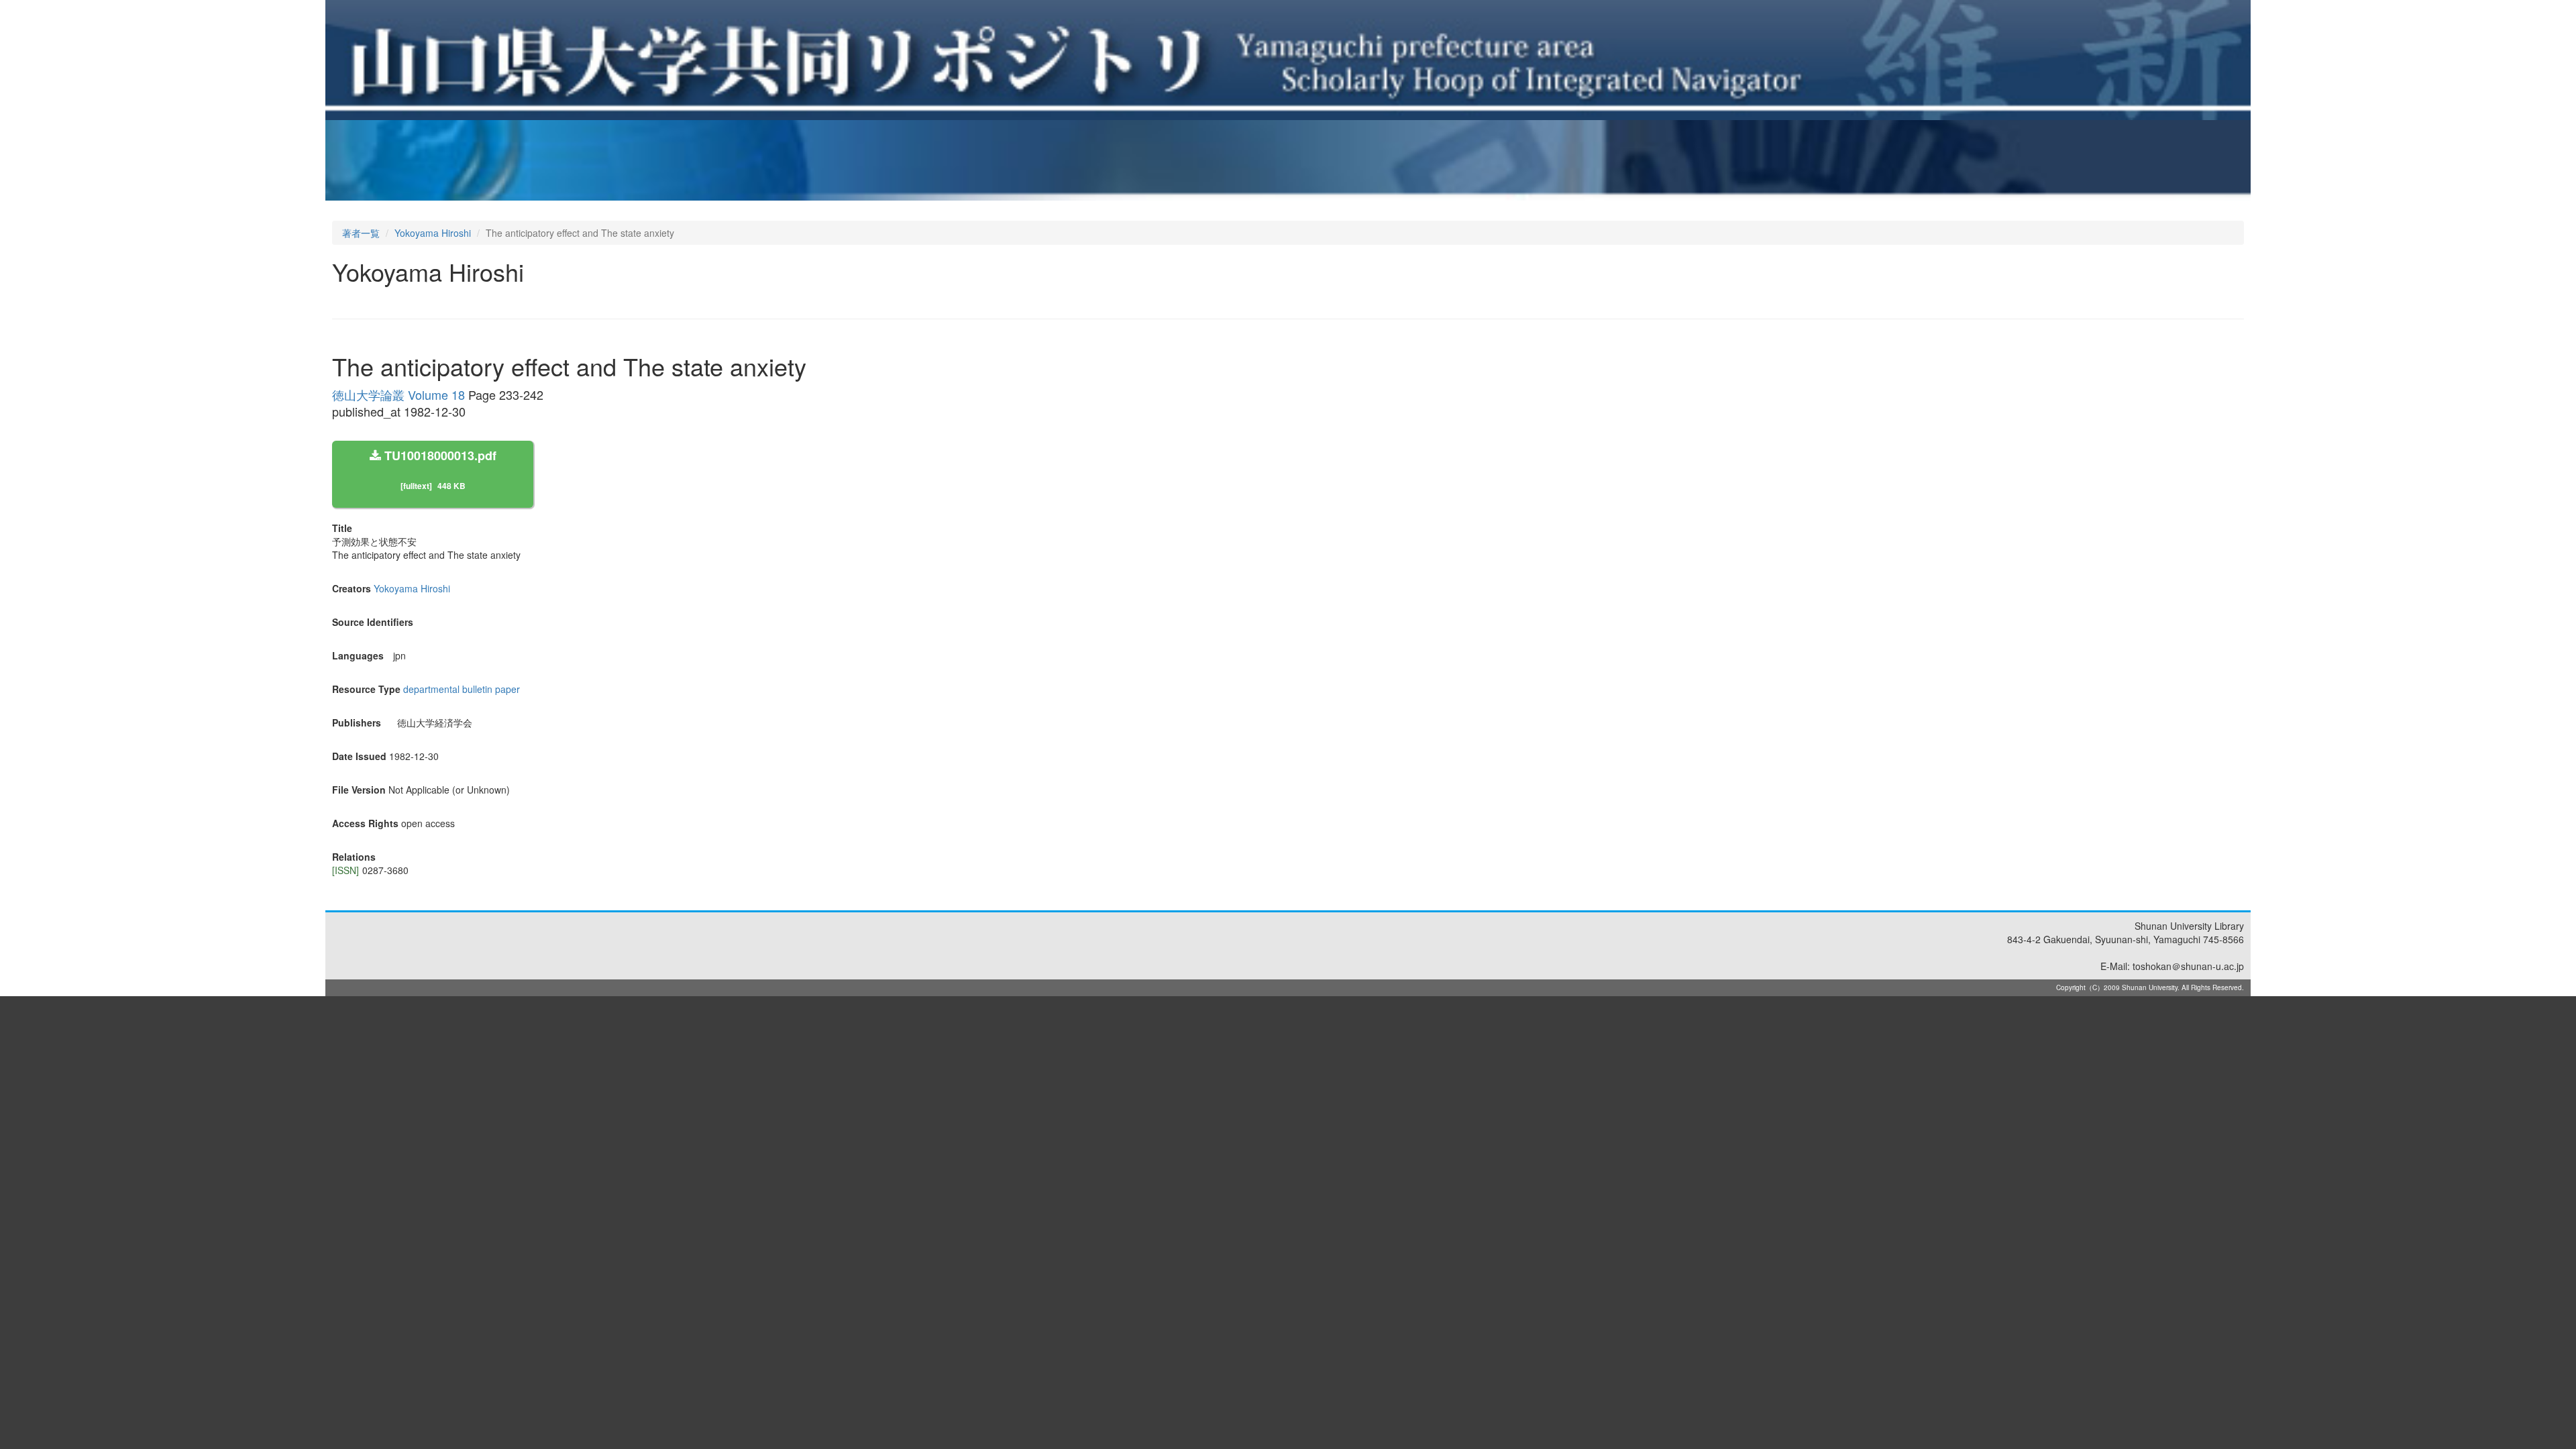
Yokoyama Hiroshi (433, 233)
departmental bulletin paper (462, 689)
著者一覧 (361, 233)
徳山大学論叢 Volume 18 (398, 394)
